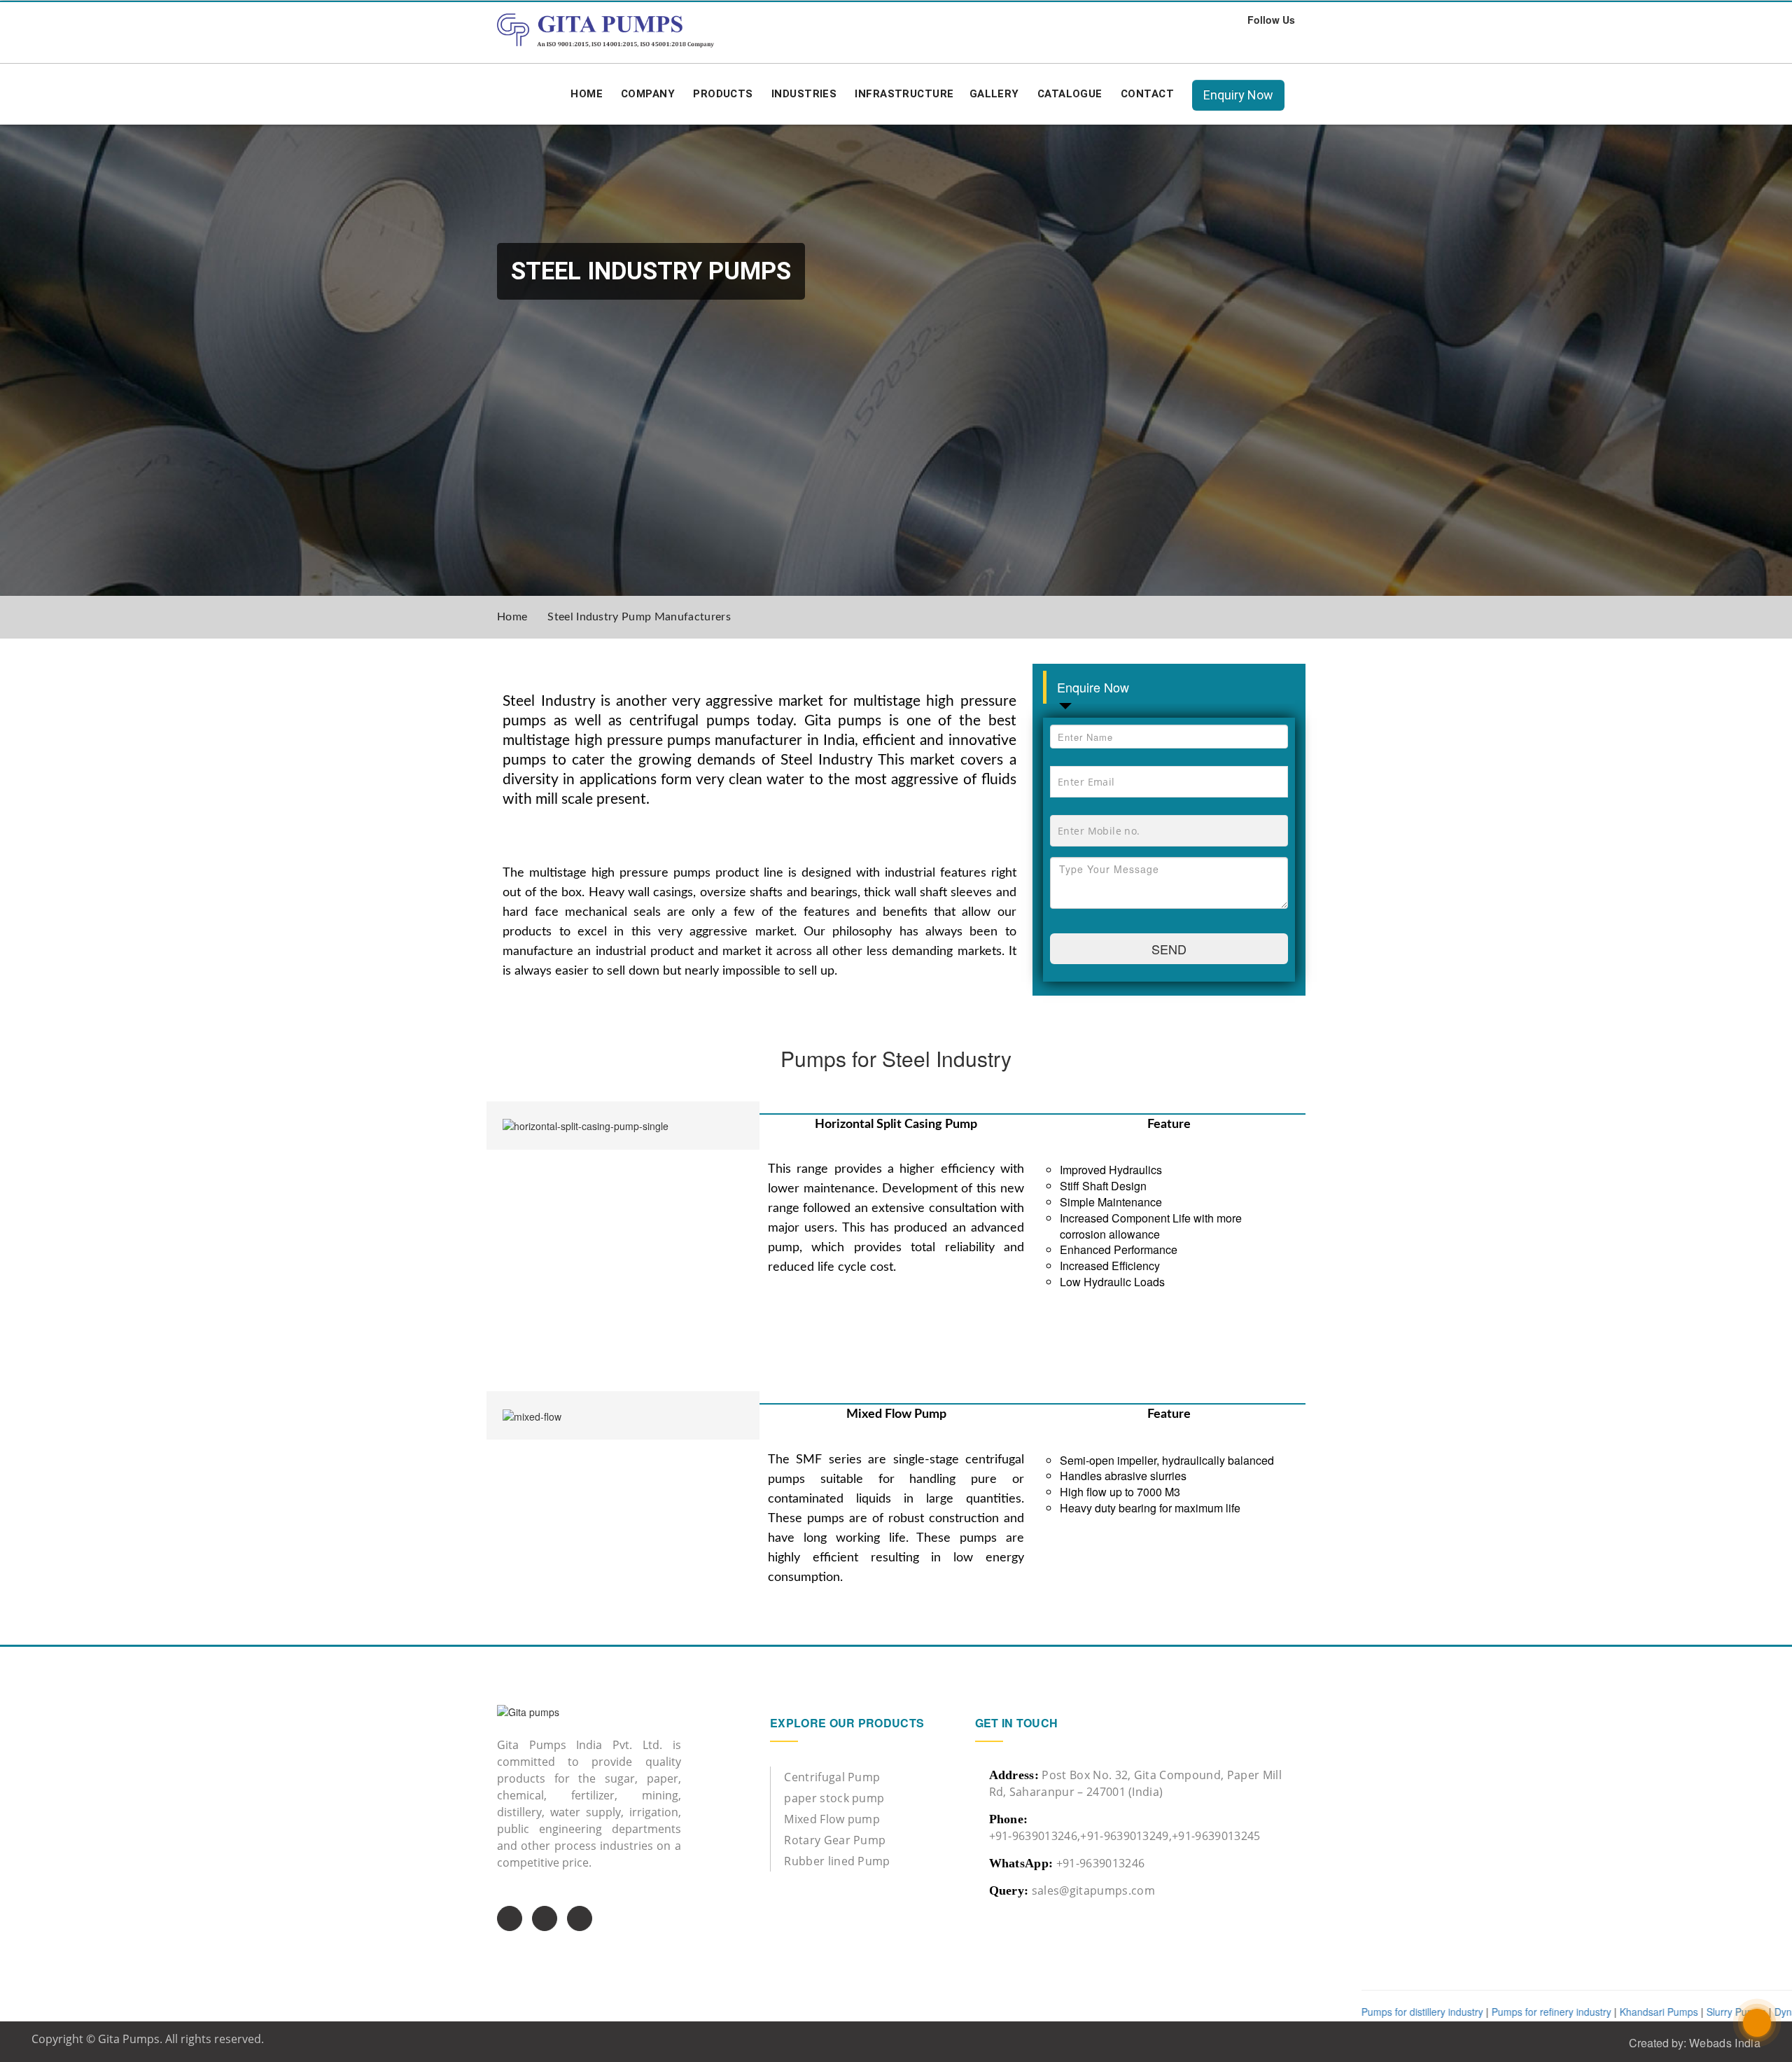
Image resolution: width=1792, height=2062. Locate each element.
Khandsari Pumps (1553, 2012)
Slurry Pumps (1630, 2012)
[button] (648, 94)
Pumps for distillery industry (1316, 2012)
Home (512, 617)
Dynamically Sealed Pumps (1728, 2012)
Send (1169, 949)
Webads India (1725, 2043)
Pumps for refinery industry (1445, 2012)
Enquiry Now (1238, 95)
